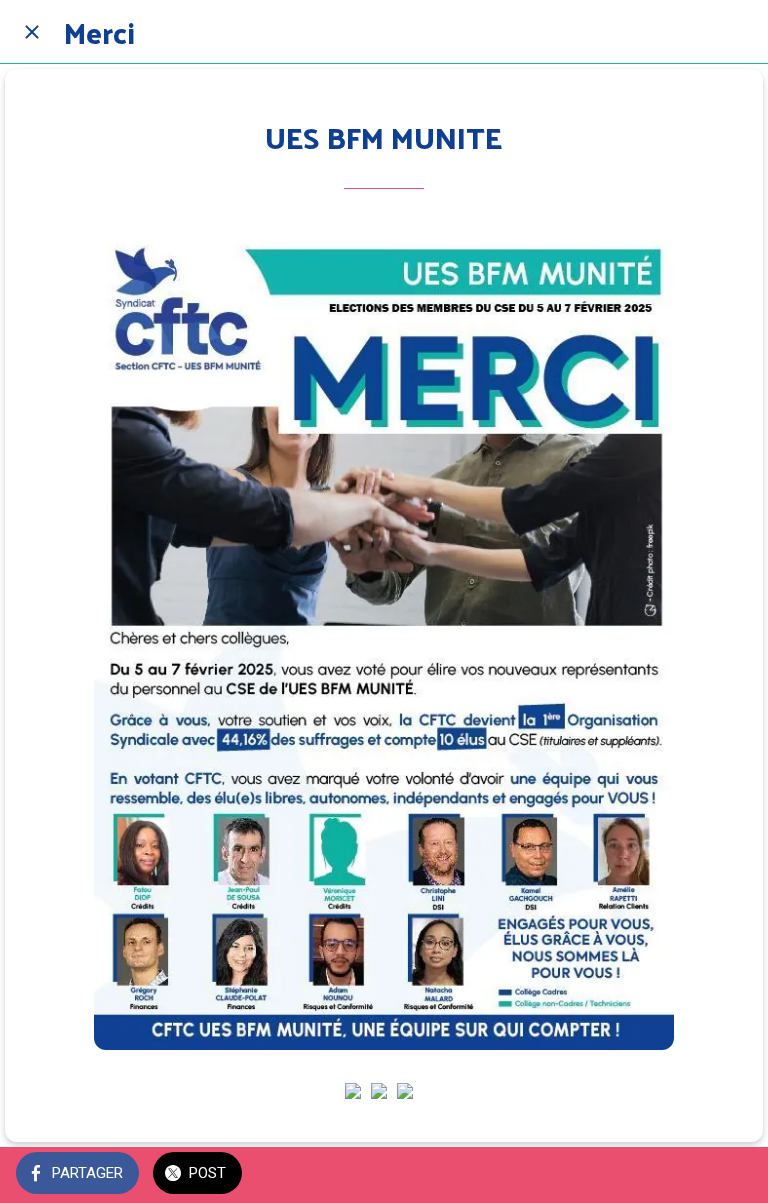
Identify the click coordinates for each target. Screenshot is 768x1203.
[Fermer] (32, 32)
